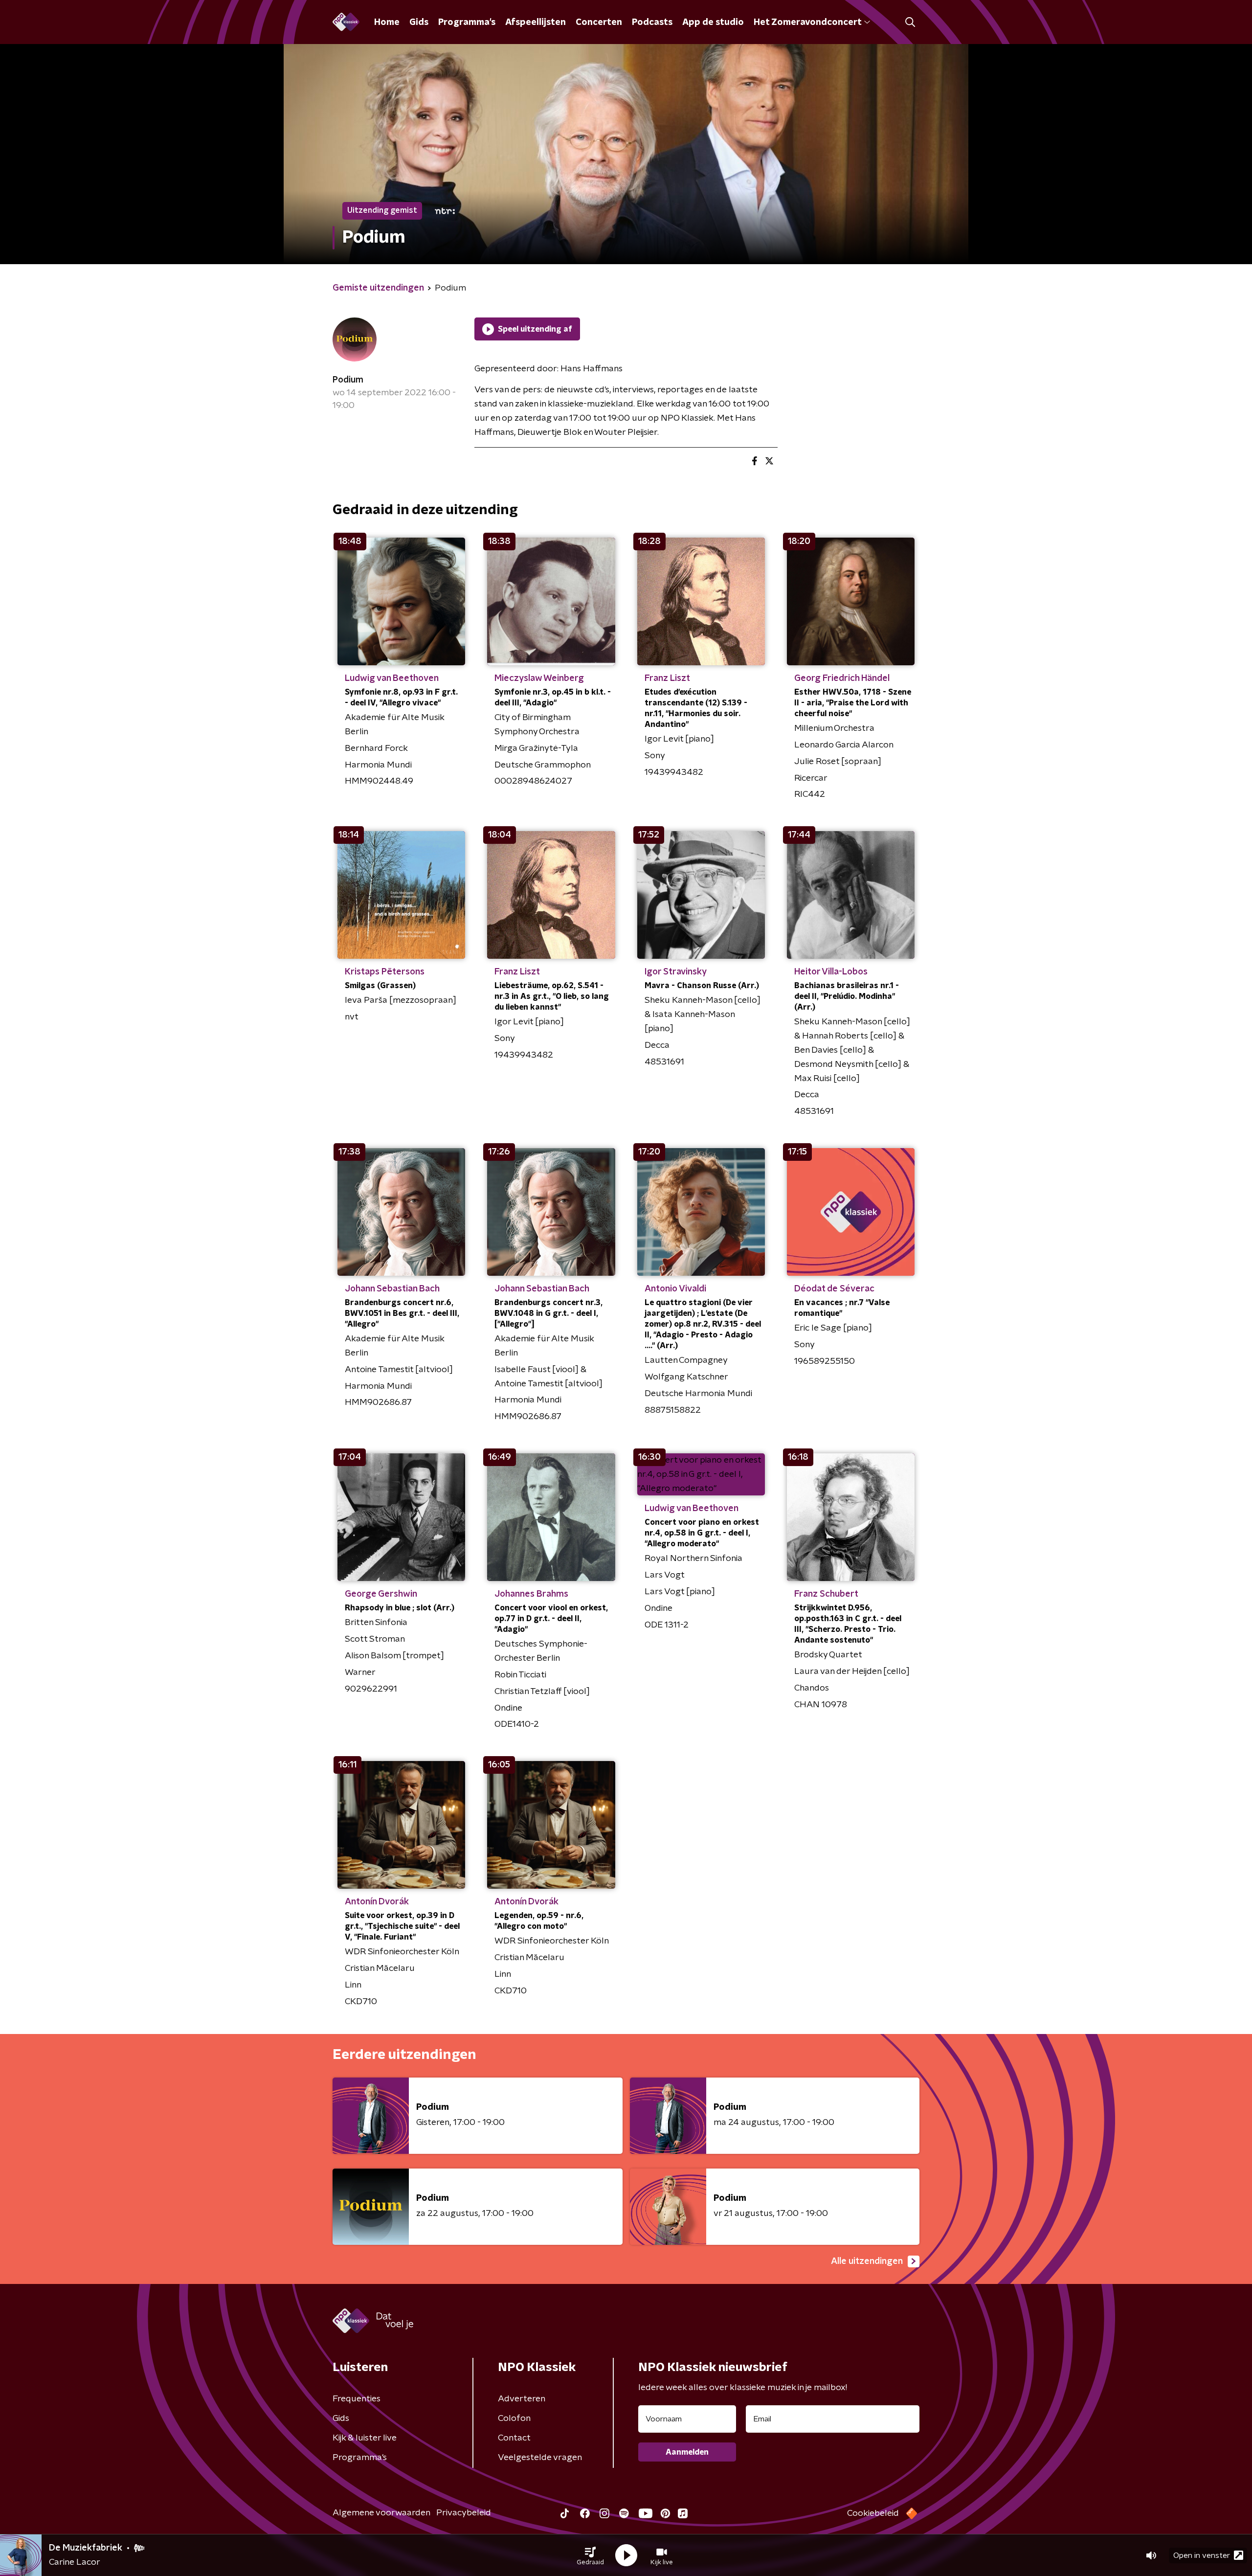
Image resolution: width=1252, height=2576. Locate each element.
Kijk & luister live (365, 2438)
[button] (590, 2555)
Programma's (467, 23)
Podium (348, 380)
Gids (419, 23)
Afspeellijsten (536, 23)
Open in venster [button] (1202, 2555)
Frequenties (357, 2399)
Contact (514, 2438)
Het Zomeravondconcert (807, 23)
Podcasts (652, 23)
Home (387, 23)
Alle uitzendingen (867, 2261)
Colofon (514, 2418)
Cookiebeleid (873, 2513)
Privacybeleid (464, 2513)
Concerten (599, 23)
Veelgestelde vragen (540, 2458)
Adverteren (522, 2399)
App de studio (713, 23)
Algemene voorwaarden (381, 2513)
